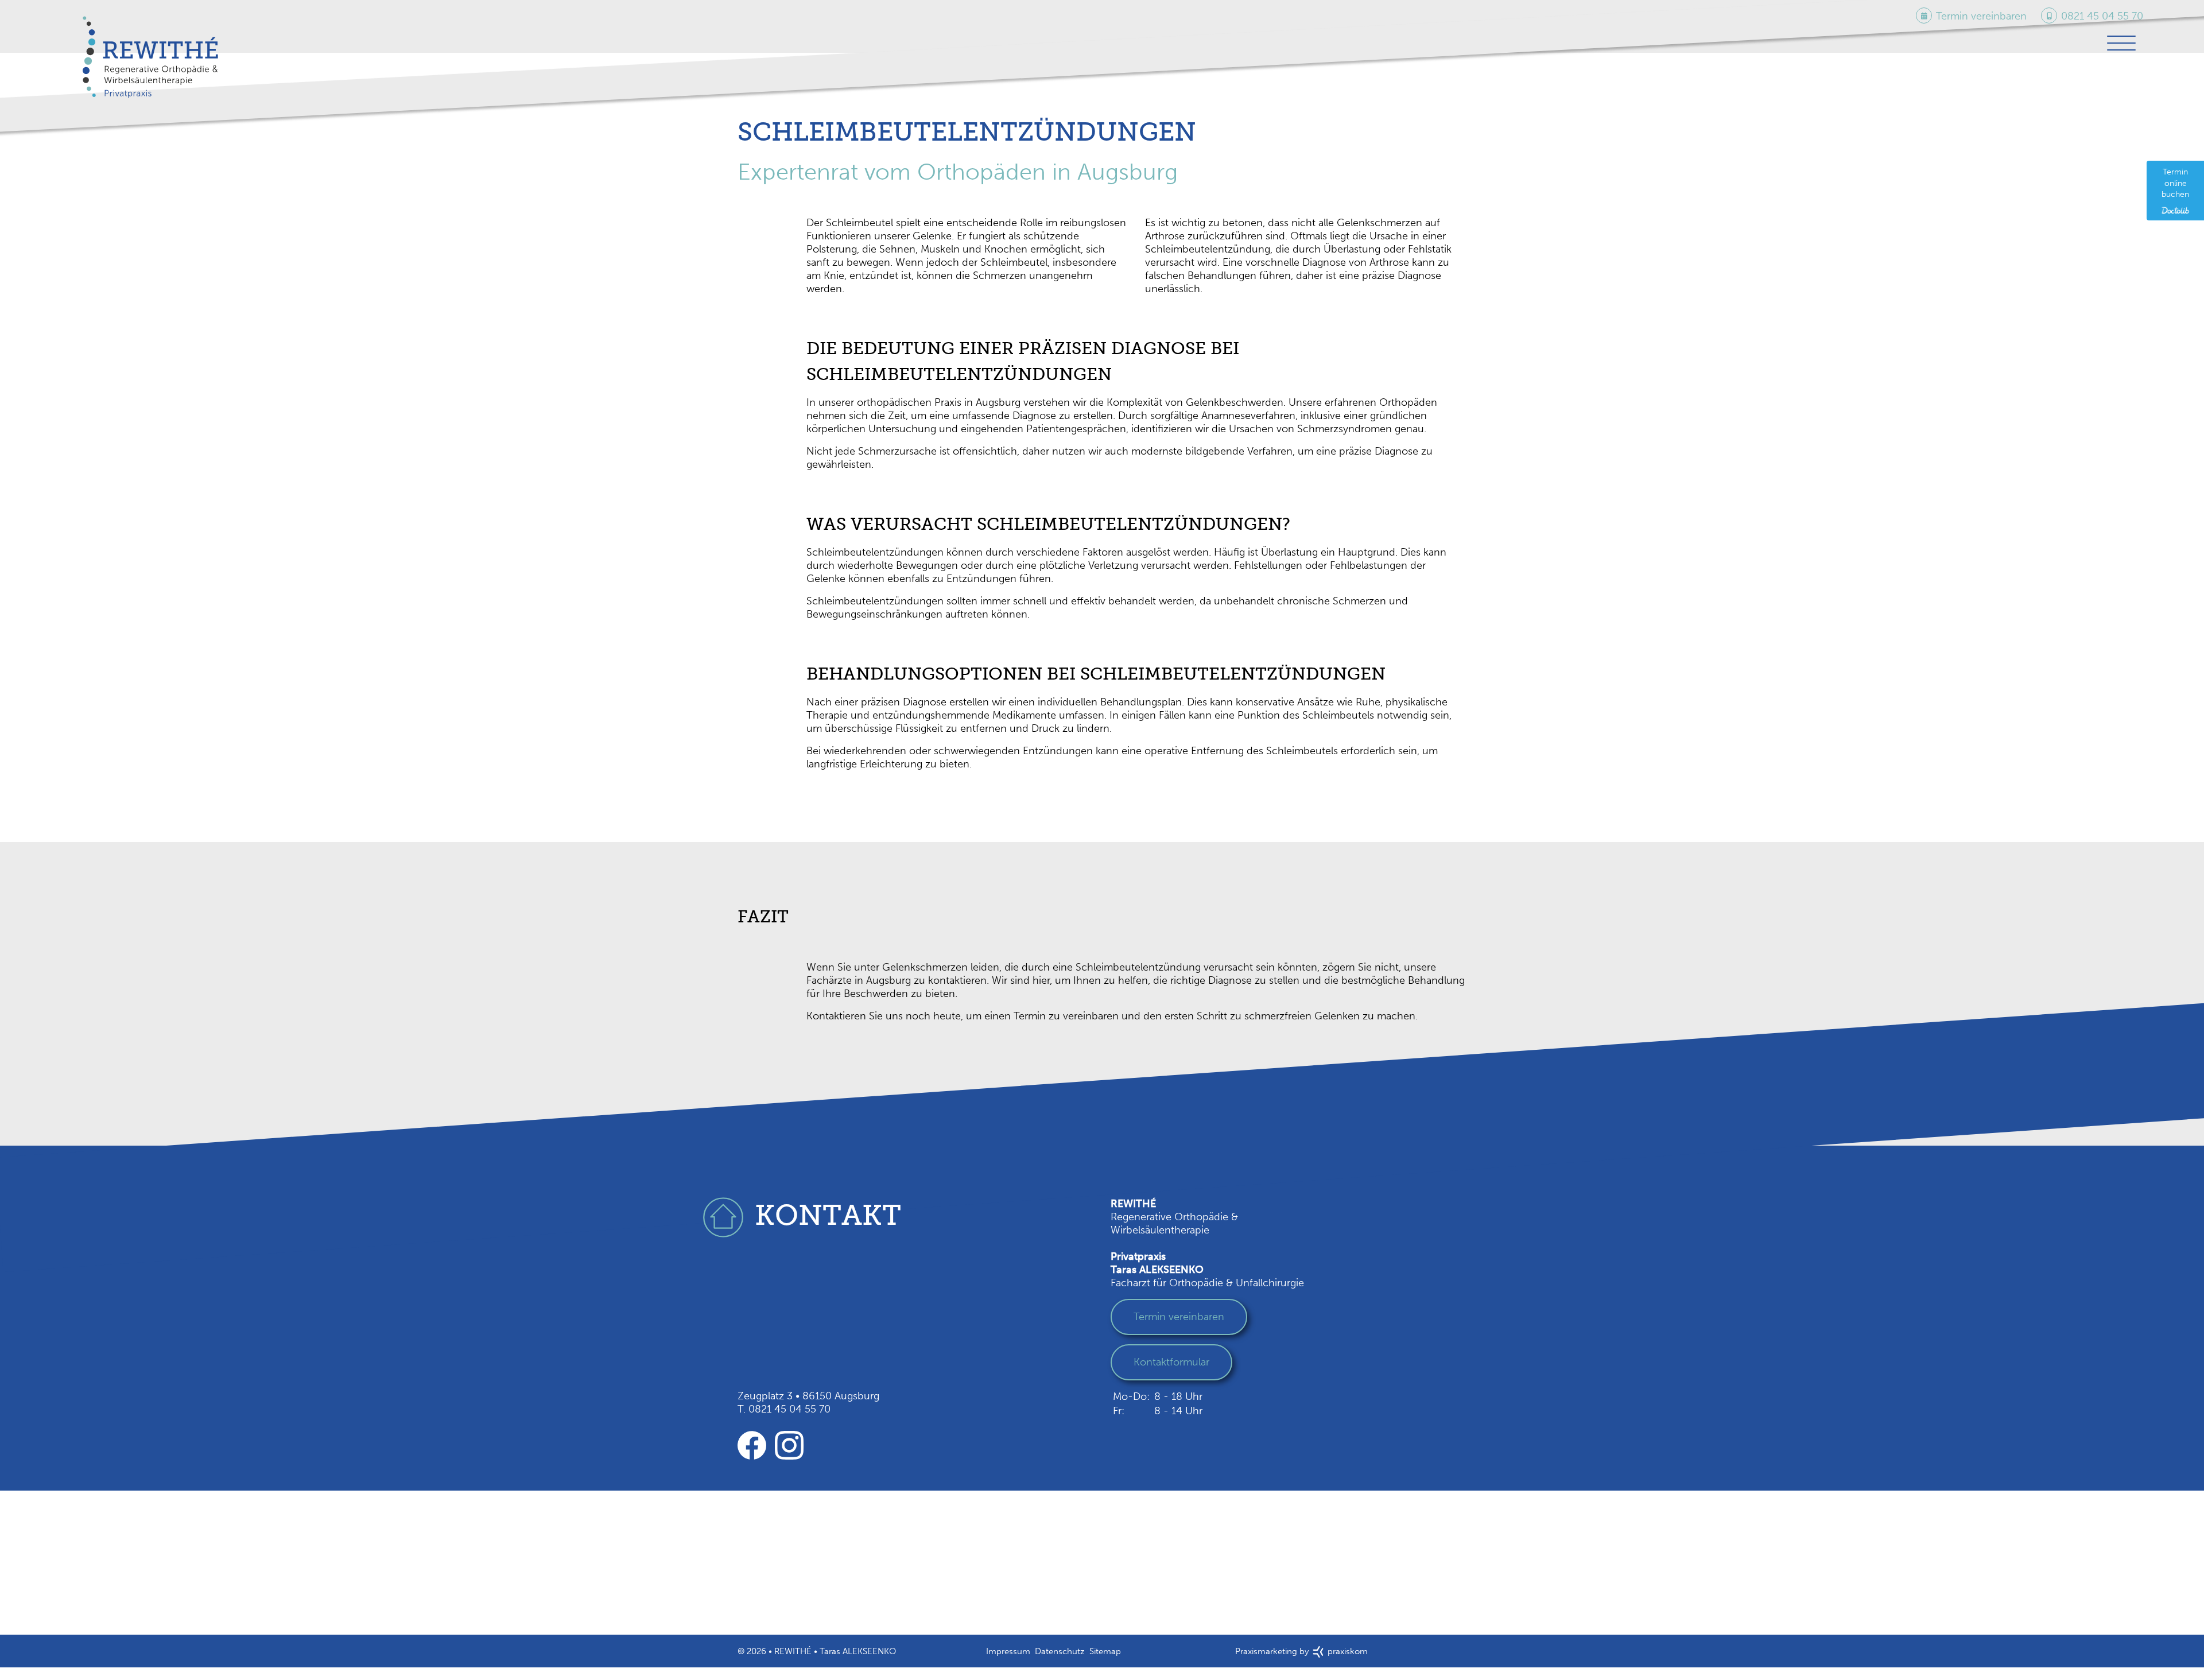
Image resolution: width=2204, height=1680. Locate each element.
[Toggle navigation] (2120, 46)
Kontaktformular (1171, 1365)
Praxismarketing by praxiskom (1301, 1655)
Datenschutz (1060, 1655)
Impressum (1008, 1655)
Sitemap (1105, 1655)
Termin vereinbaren (1179, 1320)
